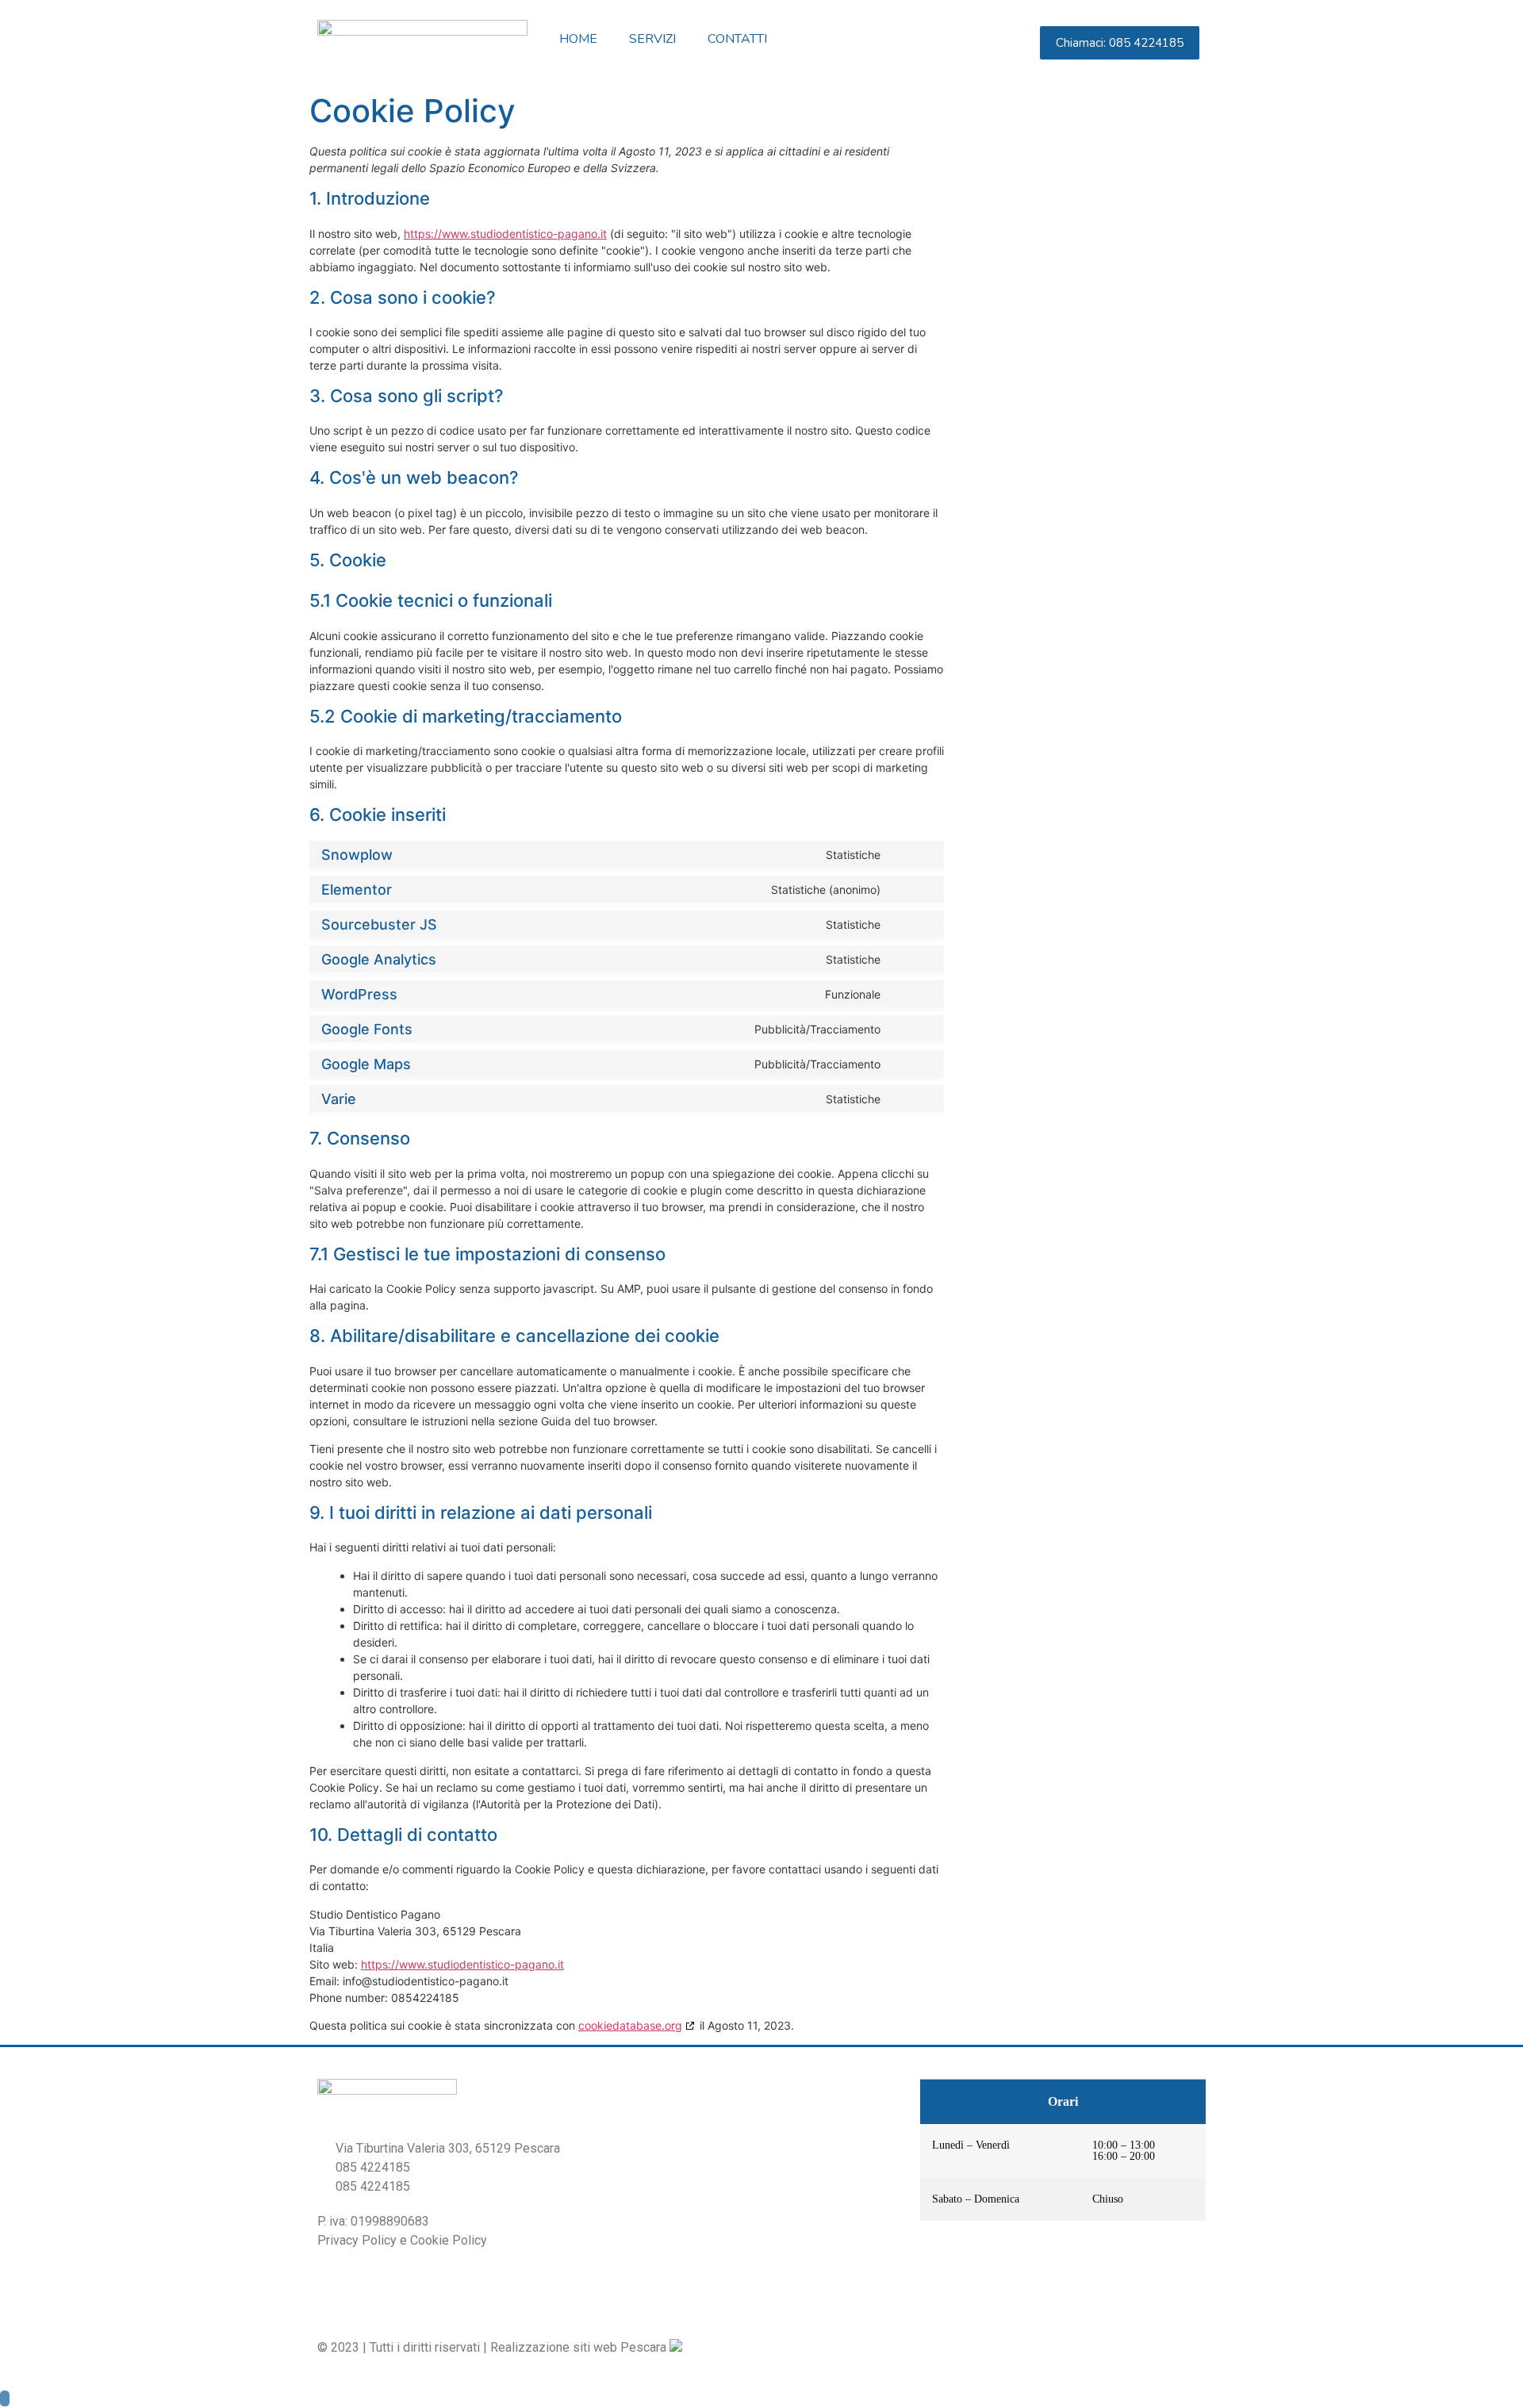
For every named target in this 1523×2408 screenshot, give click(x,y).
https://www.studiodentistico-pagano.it (505, 234)
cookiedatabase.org (630, 2025)
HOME (578, 39)
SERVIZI (652, 39)
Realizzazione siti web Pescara (578, 2347)
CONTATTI (737, 39)
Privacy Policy (357, 2240)
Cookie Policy (449, 2240)
